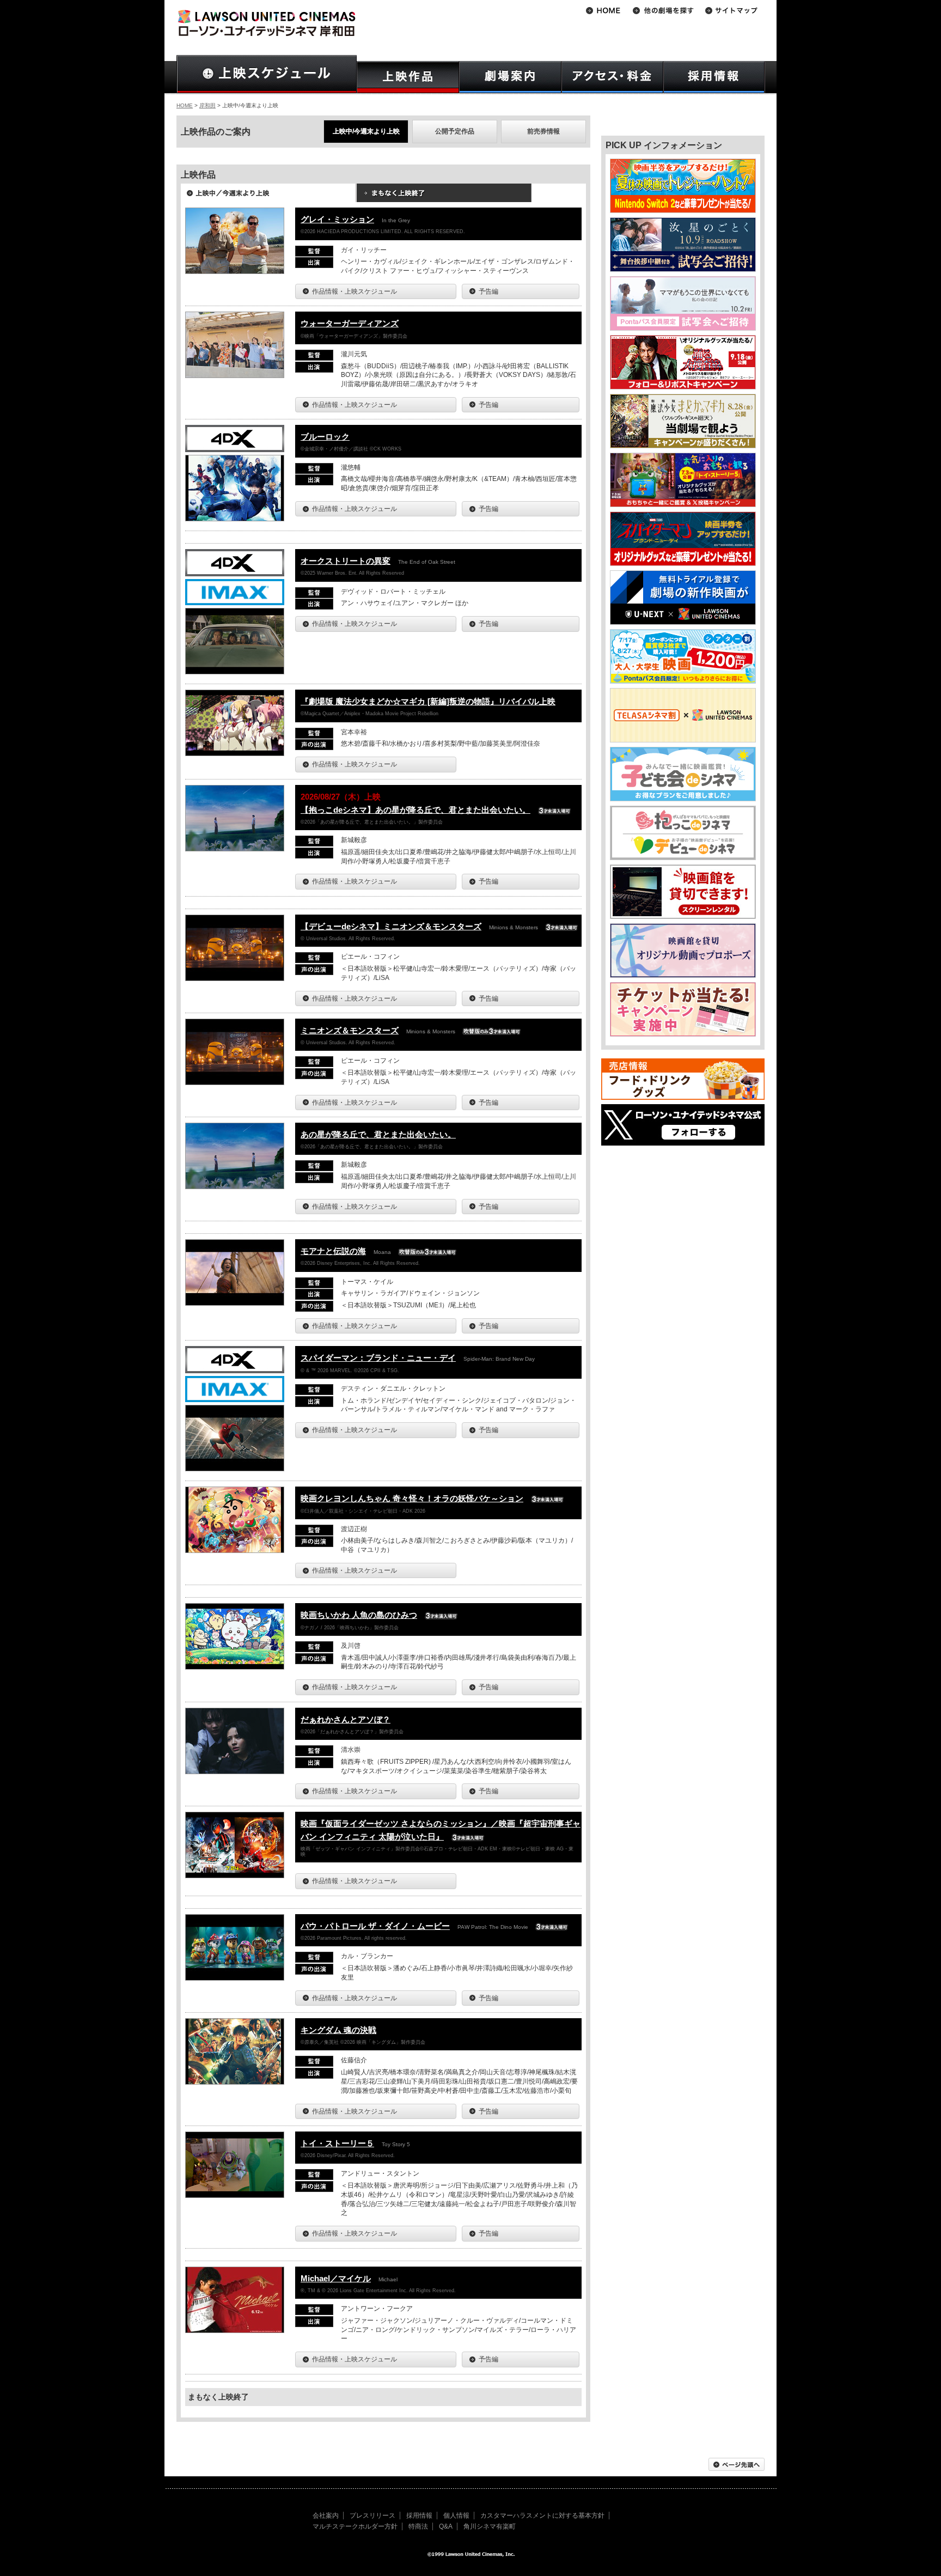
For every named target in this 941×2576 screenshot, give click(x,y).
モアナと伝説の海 (333, 1251)
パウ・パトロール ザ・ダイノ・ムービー (375, 1926)
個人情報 (456, 2516)
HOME (185, 105)
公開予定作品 (455, 131)
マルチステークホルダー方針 (355, 2526)
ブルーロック (325, 437)
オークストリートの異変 (346, 561)
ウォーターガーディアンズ (350, 323)
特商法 (418, 2526)
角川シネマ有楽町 (490, 2526)
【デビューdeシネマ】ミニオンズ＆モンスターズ (391, 926)
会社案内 (326, 2516)
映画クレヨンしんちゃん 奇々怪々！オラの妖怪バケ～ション (412, 1498)
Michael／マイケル (336, 2278)
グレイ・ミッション (337, 219)
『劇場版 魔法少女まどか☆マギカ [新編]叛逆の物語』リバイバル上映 (428, 701)
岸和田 (207, 105)
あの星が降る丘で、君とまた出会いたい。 (378, 1134)
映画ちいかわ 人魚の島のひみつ (359, 1615)
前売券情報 (543, 131)
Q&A (446, 2526)
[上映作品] (408, 77)
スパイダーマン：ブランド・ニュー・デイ (378, 1358)
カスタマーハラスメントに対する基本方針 (542, 2516)
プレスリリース (372, 2516)
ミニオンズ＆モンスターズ (350, 1030)
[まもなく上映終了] (444, 197)
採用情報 (419, 2516)
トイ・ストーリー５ (337, 2143)
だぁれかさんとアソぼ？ (346, 1719)
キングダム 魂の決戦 (338, 2030)
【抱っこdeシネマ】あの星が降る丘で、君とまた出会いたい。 (415, 810)
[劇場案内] (510, 77)
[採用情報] (714, 77)
